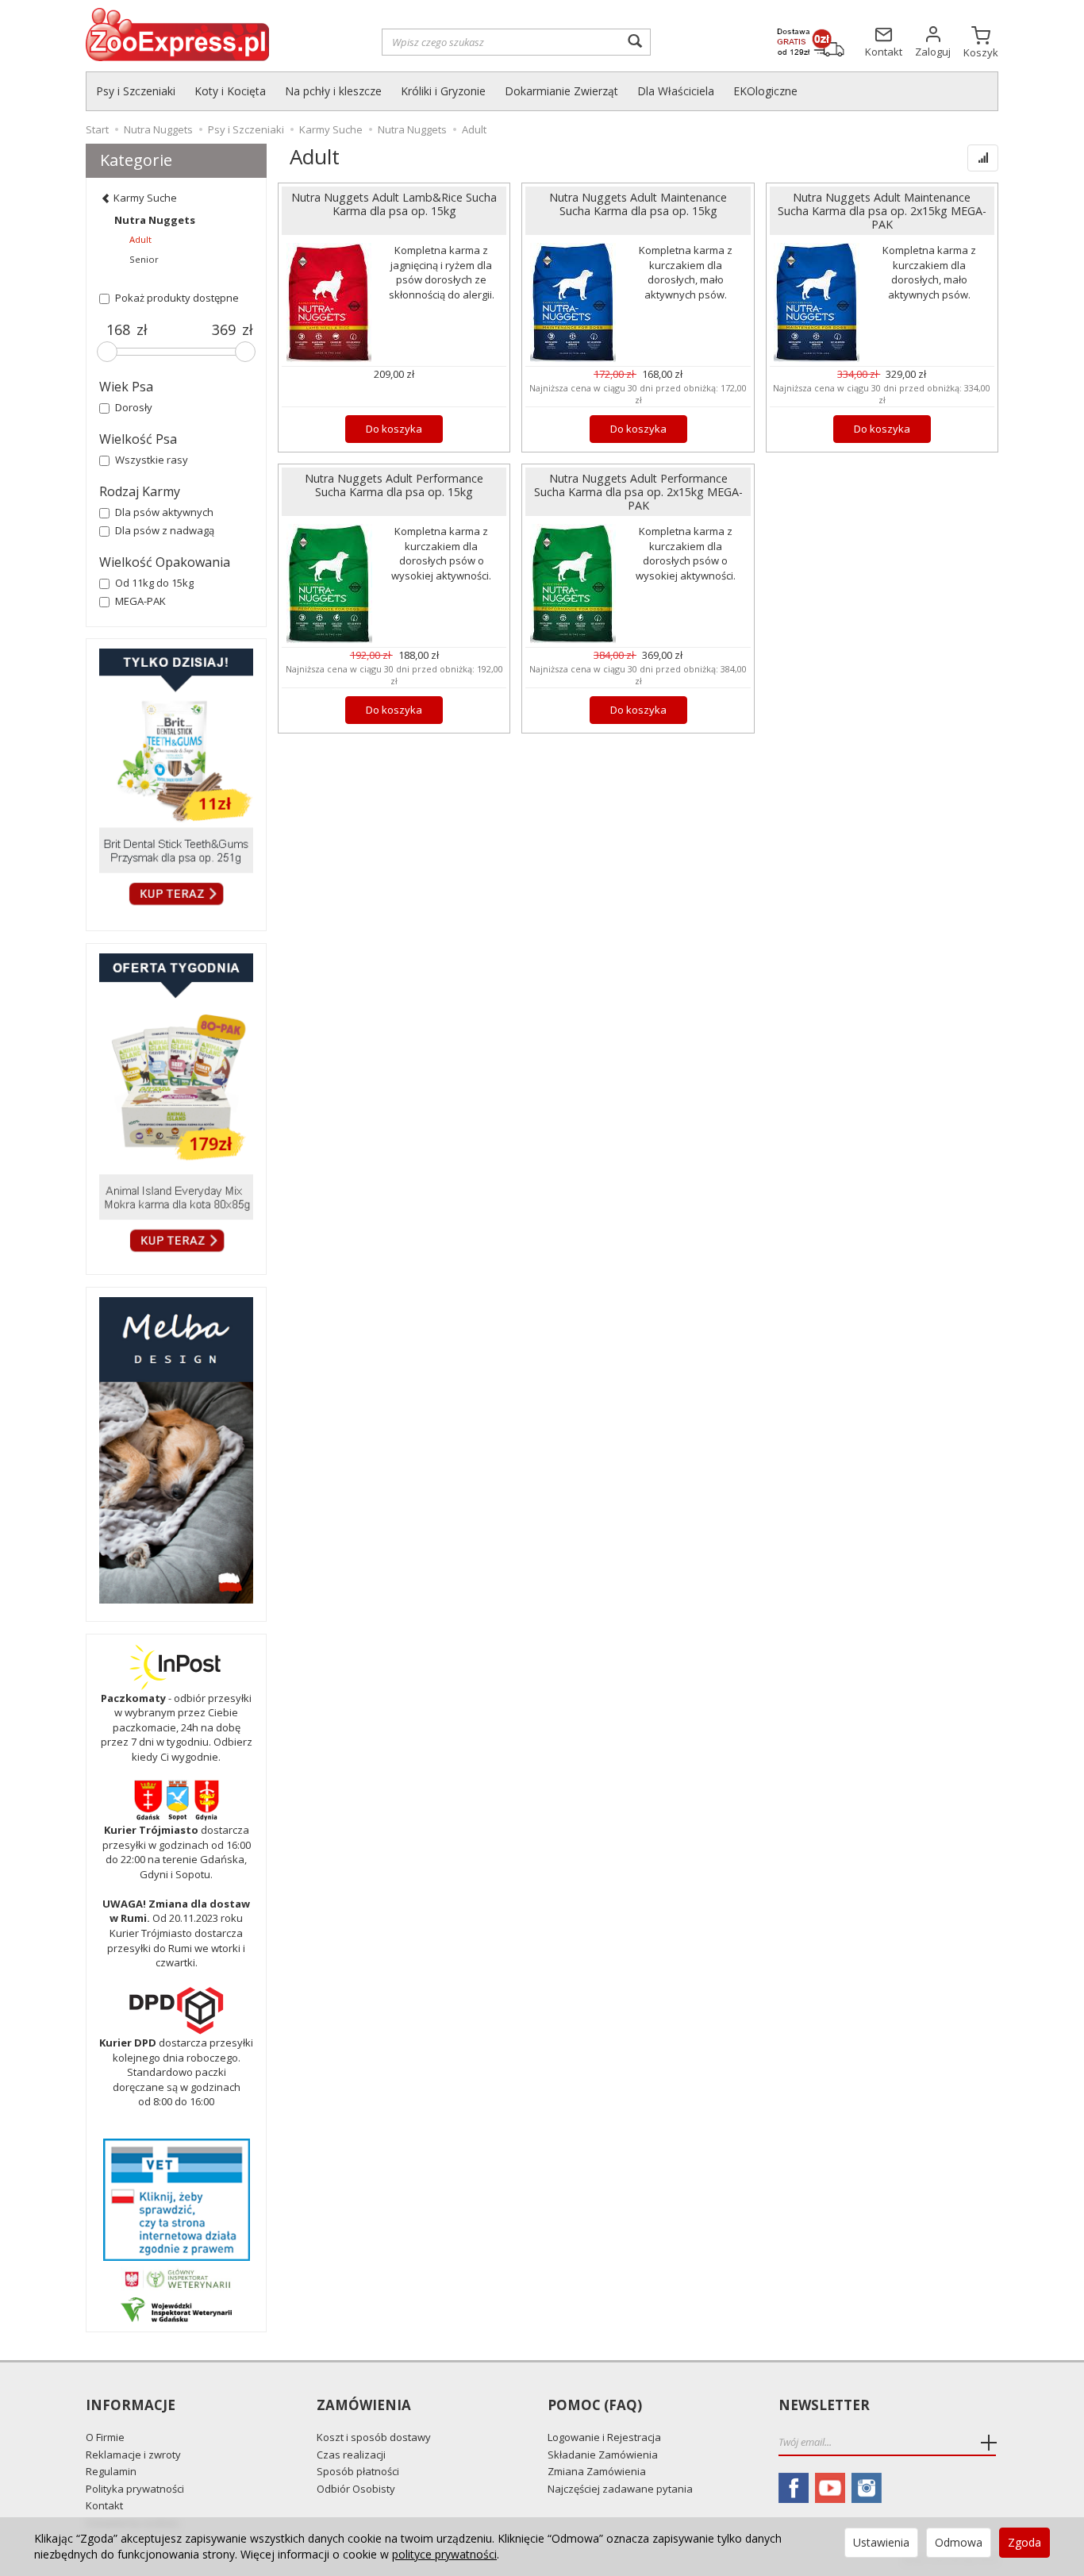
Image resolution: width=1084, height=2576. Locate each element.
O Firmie (105, 2437)
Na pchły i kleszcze (333, 91)
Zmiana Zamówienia (597, 2471)
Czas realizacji (351, 2455)
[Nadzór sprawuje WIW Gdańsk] (176, 2308)
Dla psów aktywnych (164, 512)
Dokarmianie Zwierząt (561, 91)
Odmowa (959, 2542)
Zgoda (1024, 2542)
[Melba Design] (176, 1450)
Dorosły (134, 407)
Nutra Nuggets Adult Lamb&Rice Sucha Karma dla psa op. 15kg (394, 204)
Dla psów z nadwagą (165, 530)
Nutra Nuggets (155, 220)
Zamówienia (364, 2406)
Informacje (131, 2406)
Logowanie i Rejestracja (604, 2437)
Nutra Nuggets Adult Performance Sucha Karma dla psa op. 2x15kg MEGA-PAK (638, 492)
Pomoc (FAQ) (595, 2406)
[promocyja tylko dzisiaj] (176, 781)
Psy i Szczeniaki (136, 91)
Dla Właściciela (676, 91)
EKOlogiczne (765, 91)
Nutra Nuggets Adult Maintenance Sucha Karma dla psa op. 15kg (638, 204)
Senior (144, 259)
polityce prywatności (444, 2554)
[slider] (107, 352)
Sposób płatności (358, 2471)
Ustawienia (881, 2542)
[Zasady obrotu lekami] (176, 2278)
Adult (140, 239)
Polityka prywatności (135, 2489)
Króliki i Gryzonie (443, 91)
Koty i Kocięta (230, 91)
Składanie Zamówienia (603, 2455)
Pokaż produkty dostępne (177, 298)
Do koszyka (394, 429)
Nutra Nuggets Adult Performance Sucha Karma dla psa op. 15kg (394, 485)
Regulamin (111, 2471)
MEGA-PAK (140, 601)
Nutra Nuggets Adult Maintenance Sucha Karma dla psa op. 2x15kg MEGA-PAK (882, 211)
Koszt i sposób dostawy (374, 2437)
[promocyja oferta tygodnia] (176, 1105)
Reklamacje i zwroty (133, 2455)
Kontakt (104, 2505)
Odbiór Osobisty (356, 2489)
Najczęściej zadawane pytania (620, 2489)
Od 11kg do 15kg (154, 583)
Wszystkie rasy (152, 460)
